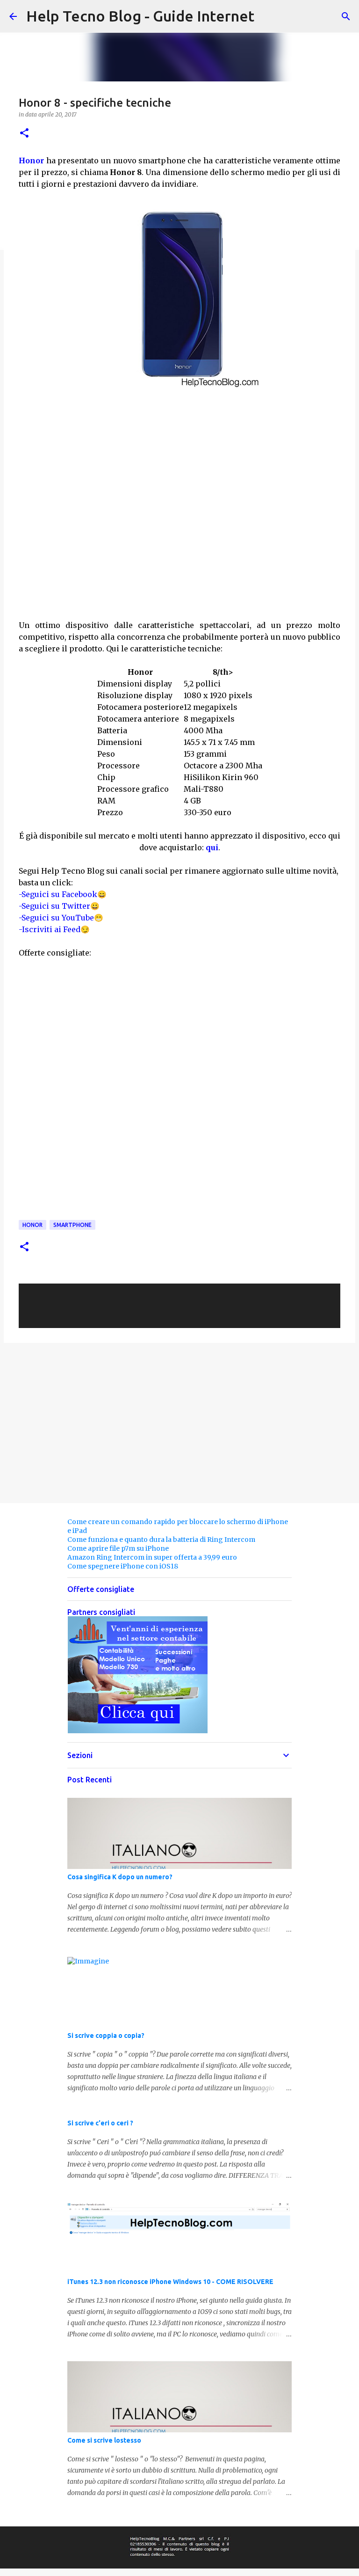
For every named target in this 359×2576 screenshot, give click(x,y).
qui (212, 847)
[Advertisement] (179, 551)
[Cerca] (346, 16)
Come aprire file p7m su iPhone (118, 1548)
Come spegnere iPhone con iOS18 (123, 1566)
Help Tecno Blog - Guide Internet (140, 16)
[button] (24, 134)
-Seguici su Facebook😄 (63, 894)
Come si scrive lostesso (104, 2440)
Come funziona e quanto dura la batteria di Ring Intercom (161, 1540)
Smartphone (72, 1225)
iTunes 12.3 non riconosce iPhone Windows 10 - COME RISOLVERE (170, 2282)
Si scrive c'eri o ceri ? (100, 2123)
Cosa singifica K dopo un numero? (120, 1877)
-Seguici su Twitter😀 (59, 906)
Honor (31, 161)
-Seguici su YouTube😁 (61, 918)
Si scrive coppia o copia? (106, 2036)
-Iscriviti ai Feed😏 (54, 929)
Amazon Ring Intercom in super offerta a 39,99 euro (152, 1557)
